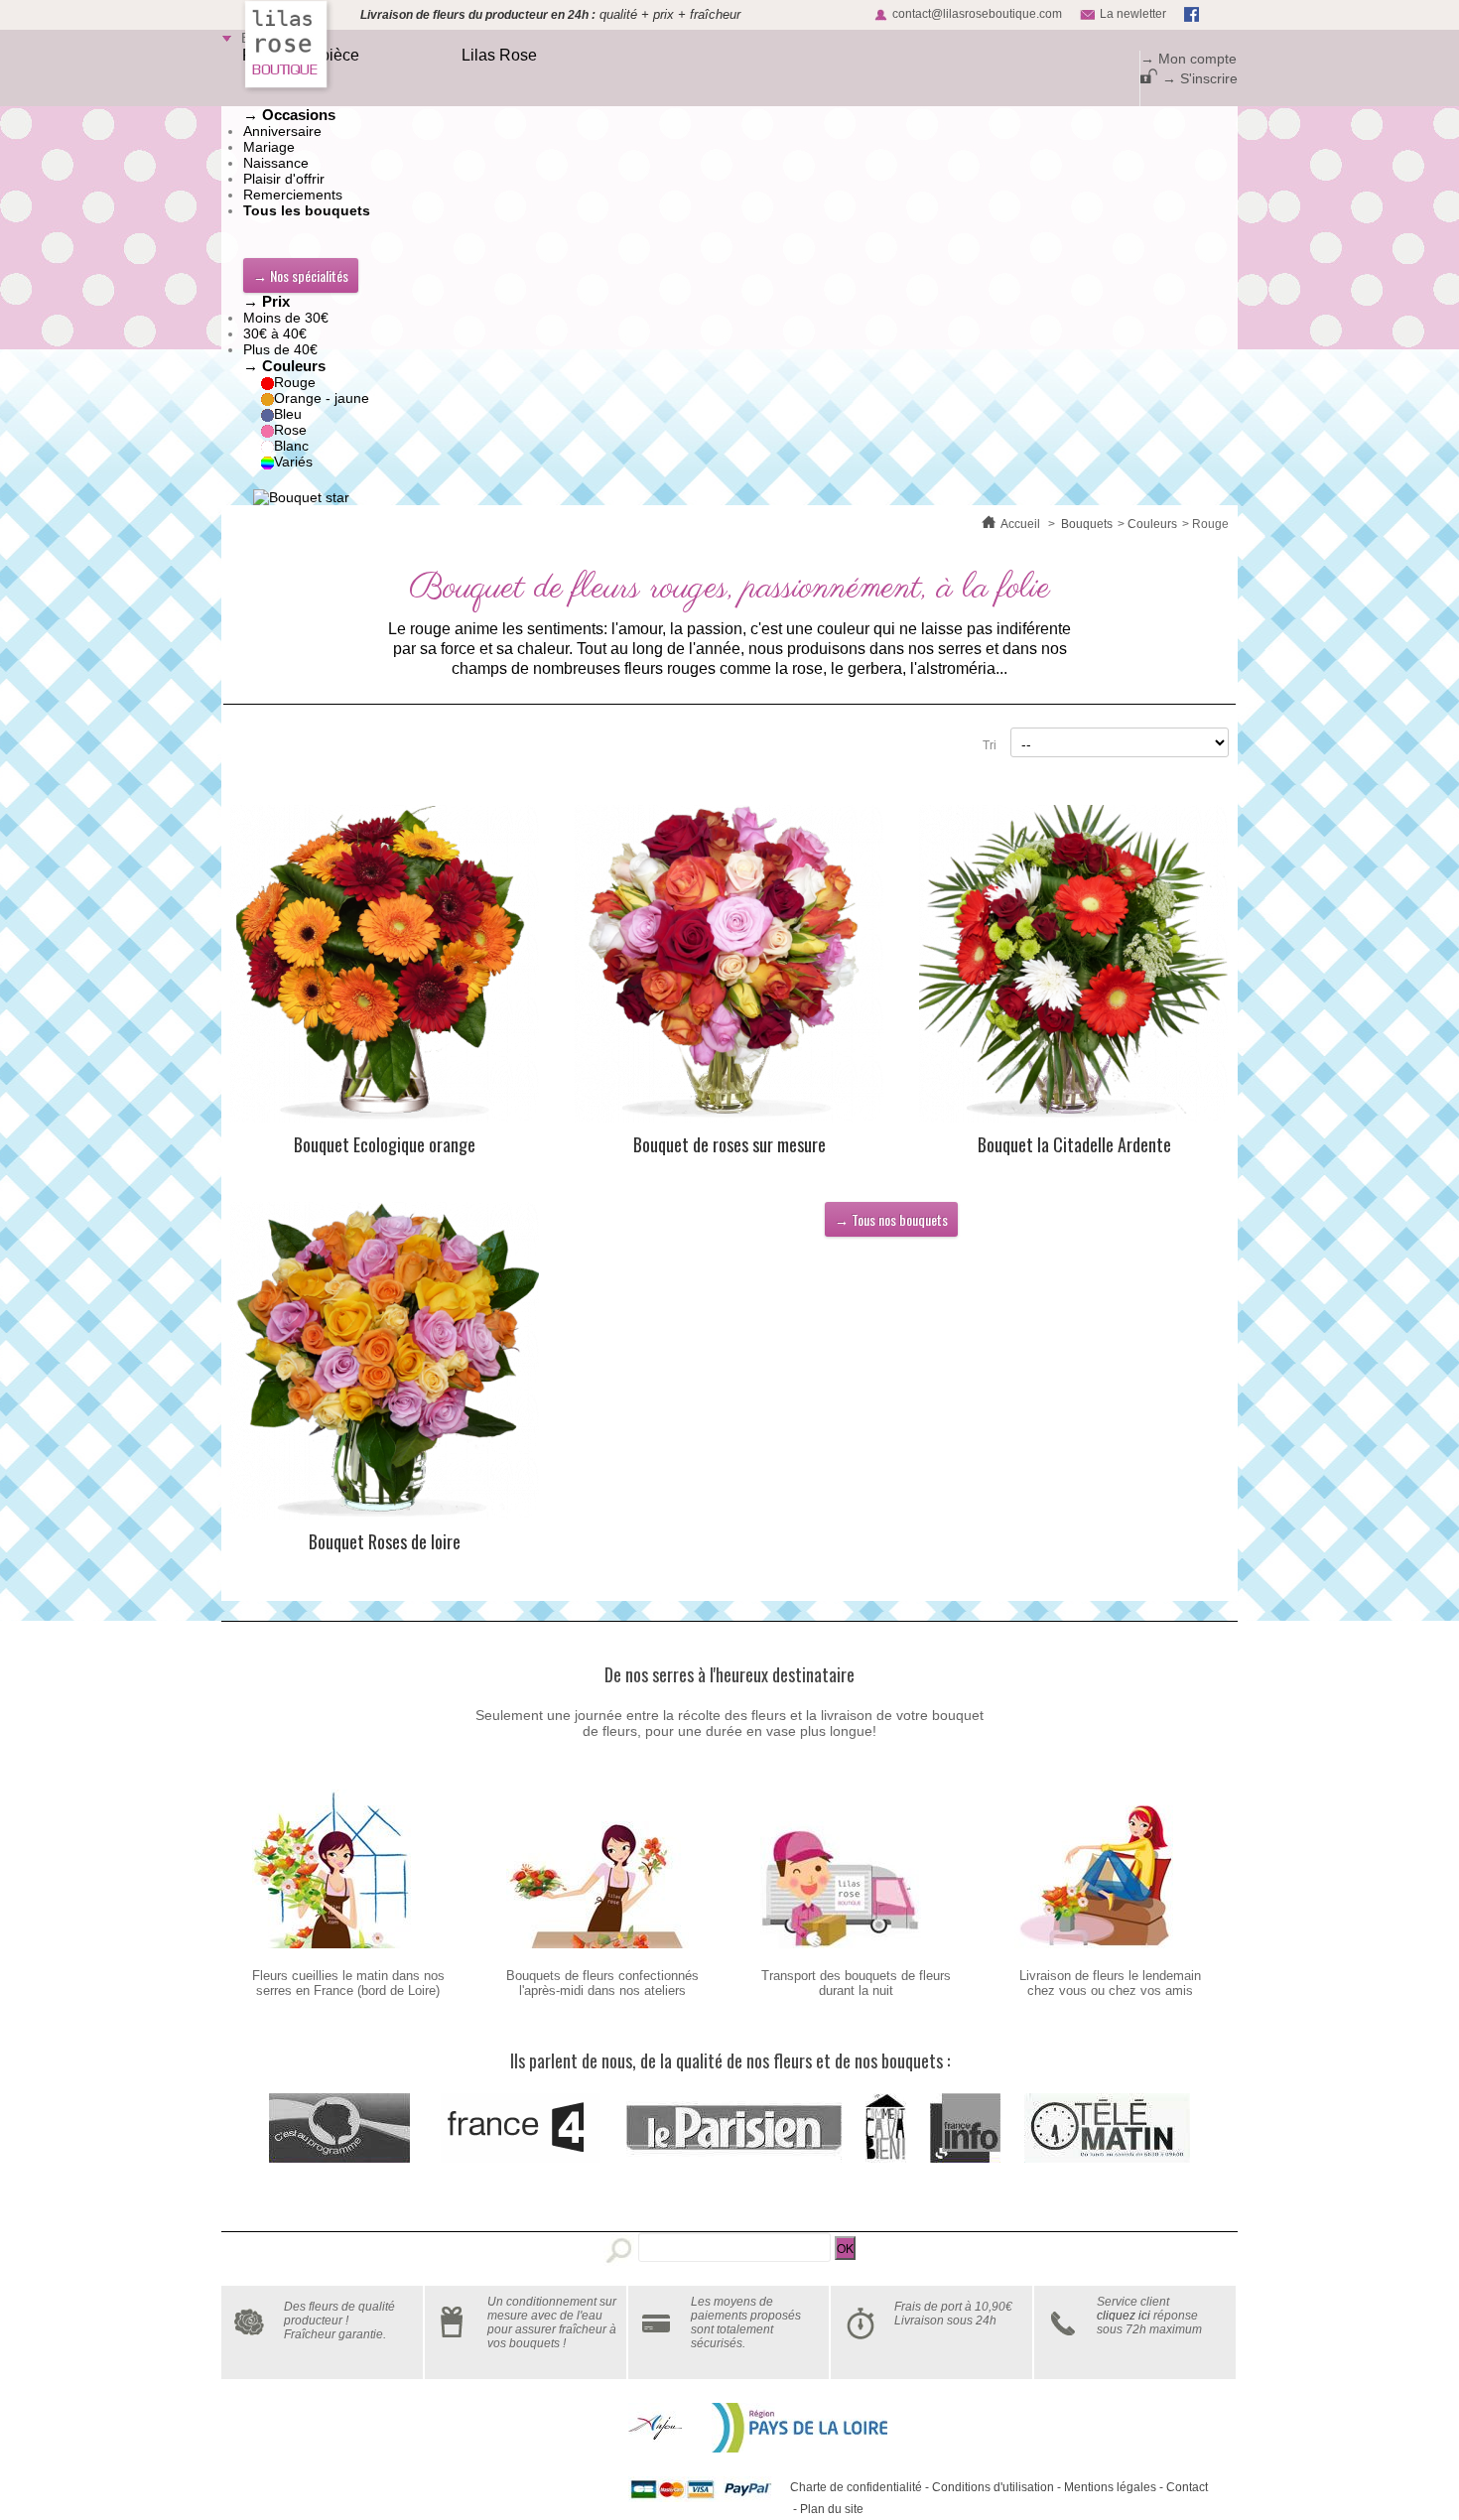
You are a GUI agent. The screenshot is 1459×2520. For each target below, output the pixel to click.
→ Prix (266, 301)
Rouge (295, 382)
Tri (990, 745)
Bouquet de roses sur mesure (729, 1144)
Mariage (269, 147)
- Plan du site (827, 2509)
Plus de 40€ (280, 349)
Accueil (1020, 524)
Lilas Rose (499, 55)
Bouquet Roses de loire (385, 1541)
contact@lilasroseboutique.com (977, 14)
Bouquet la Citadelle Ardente (1074, 1144)
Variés (293, 462)
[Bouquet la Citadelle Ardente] (1074, 964)
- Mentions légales (1105, 2487)
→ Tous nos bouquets (891, 1219)
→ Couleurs (284, 366)
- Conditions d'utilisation (988, 2487)
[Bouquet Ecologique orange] (385, 964)
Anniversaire (282, 131)
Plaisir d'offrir (284, 179)
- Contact (1182, 2487)
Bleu (288, 414)
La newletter (1133, 14)
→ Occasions (289, 115)
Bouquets (1087, 524)
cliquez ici (1124, 2316)
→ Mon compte (1189, 59)
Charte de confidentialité (856, 2487)
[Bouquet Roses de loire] (385, 1361)
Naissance (276, 163)
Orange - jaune (322, 398)
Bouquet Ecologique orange (385, 1144)
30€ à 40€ (275, 333)
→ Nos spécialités (301, 275)
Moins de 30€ (286, 318)
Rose (290, 430)
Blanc (291, 446)
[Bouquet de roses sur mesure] (729, 964)
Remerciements (293, 195)
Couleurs (1152, 524)
